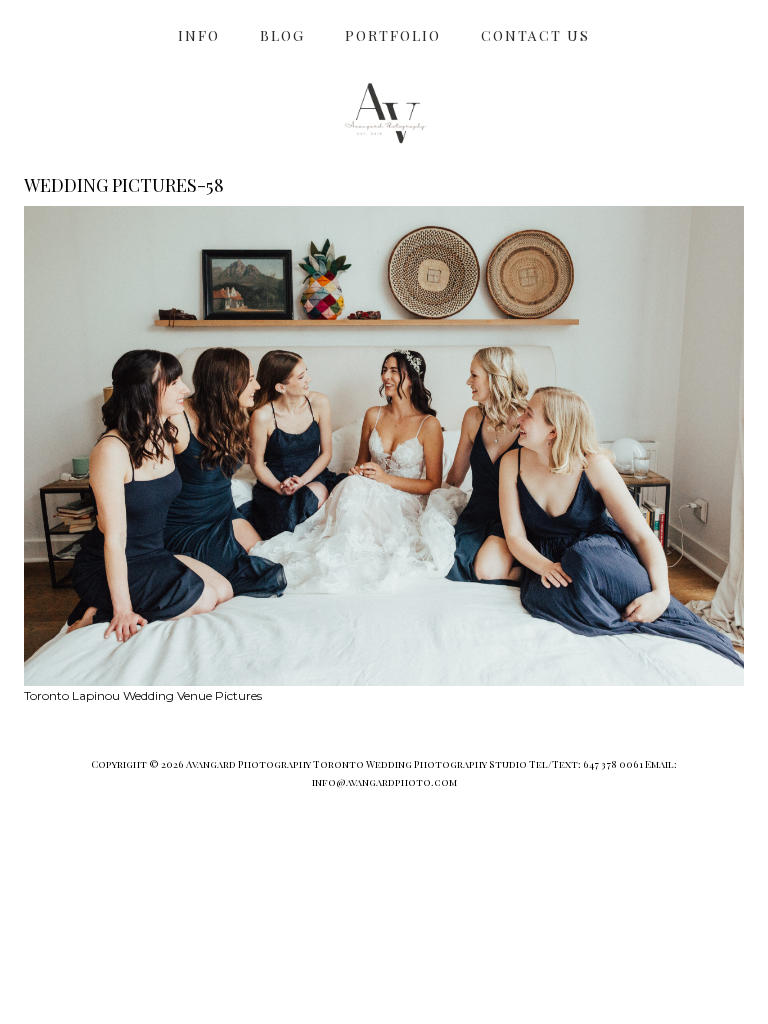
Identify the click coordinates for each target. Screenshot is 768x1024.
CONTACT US (535, 35)
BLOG (282, 35)
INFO (199, 35)
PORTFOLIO (393, 35)
